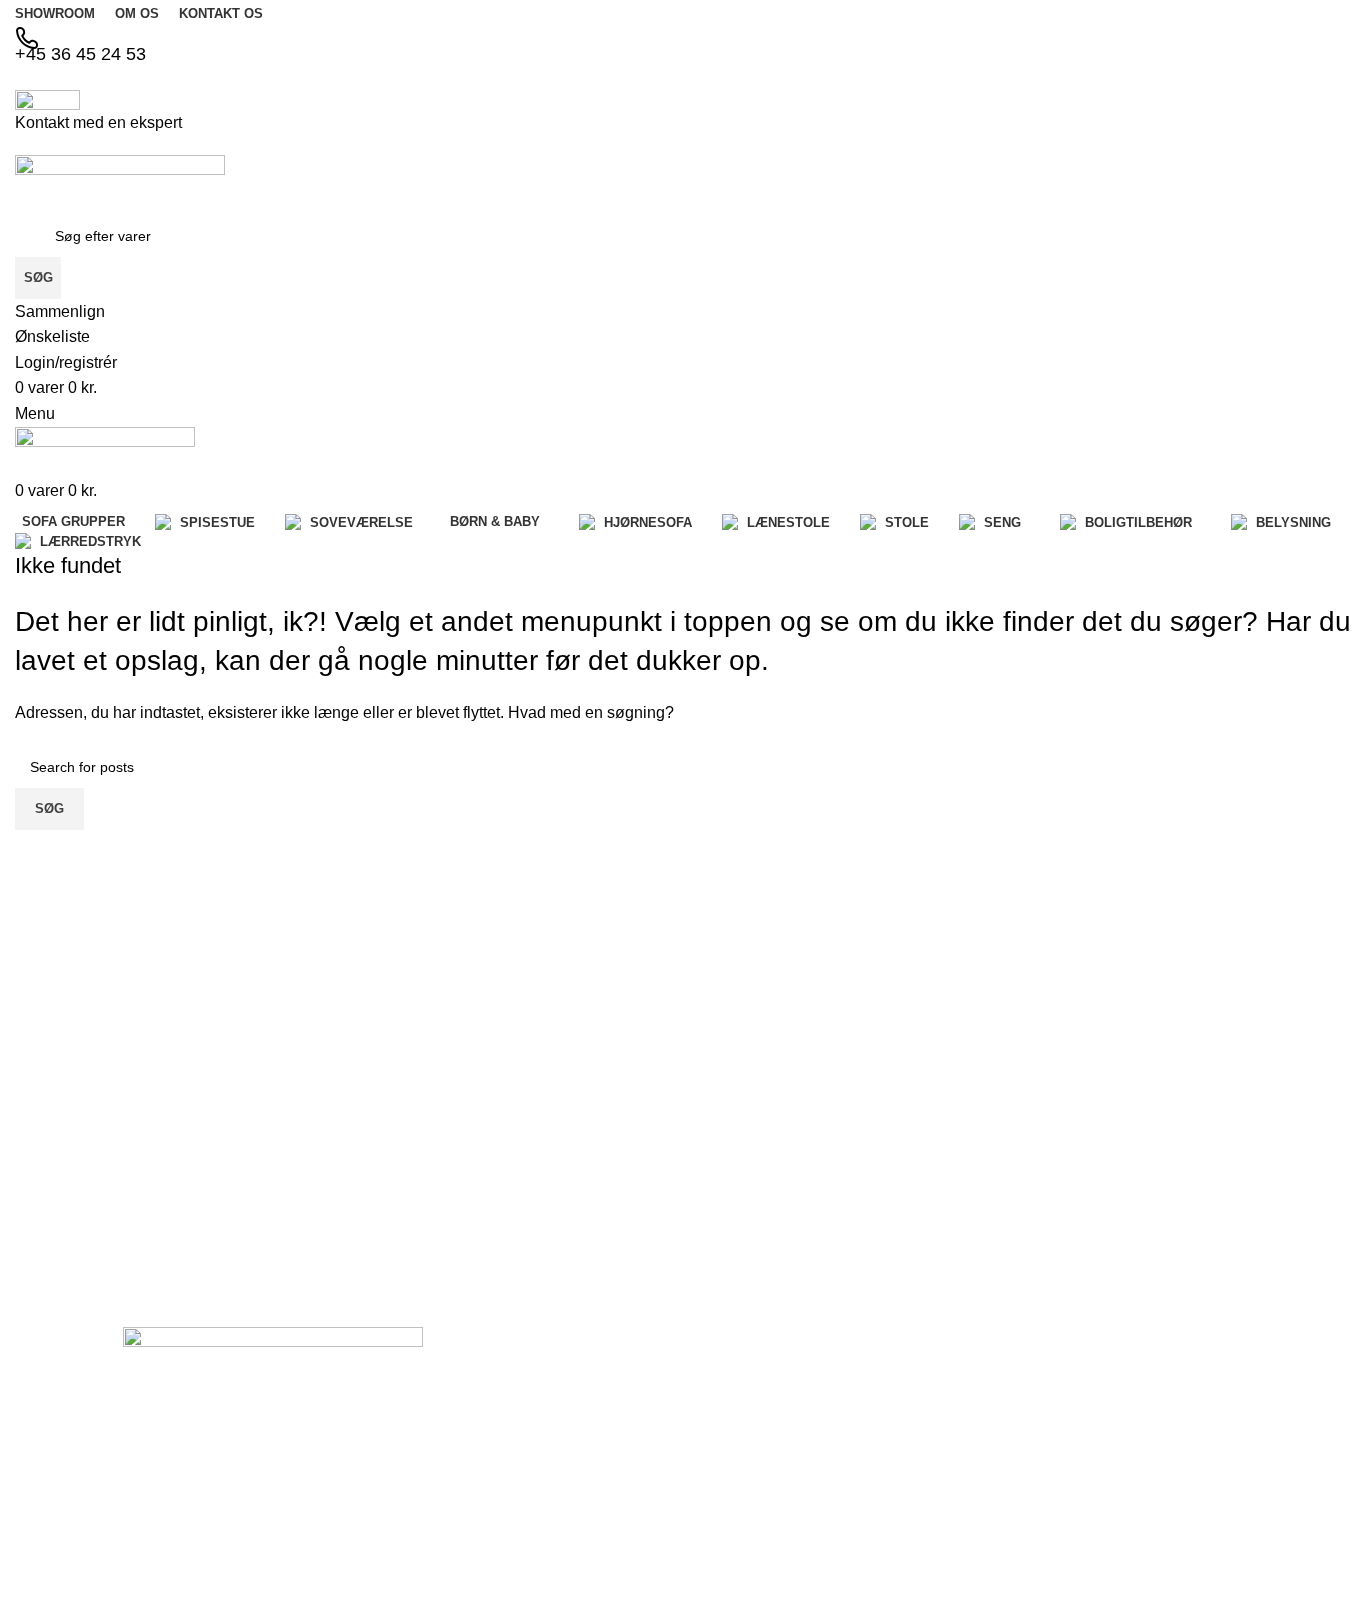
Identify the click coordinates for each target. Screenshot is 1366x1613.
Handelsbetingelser (764, 1528)
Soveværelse (927, 1493)
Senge (1090, 1423)
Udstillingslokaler (756, 1493)
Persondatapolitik (757, 1562)
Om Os (725, 1425)
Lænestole (1103, 1354)
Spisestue (917, 1459)
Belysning (1100, 1457)
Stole (1086, 1388)
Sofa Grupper (929, 1425)
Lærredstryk (1108, 1491)
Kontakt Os (738, 1459)
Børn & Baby (926, 1528)
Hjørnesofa (921, 1562)
